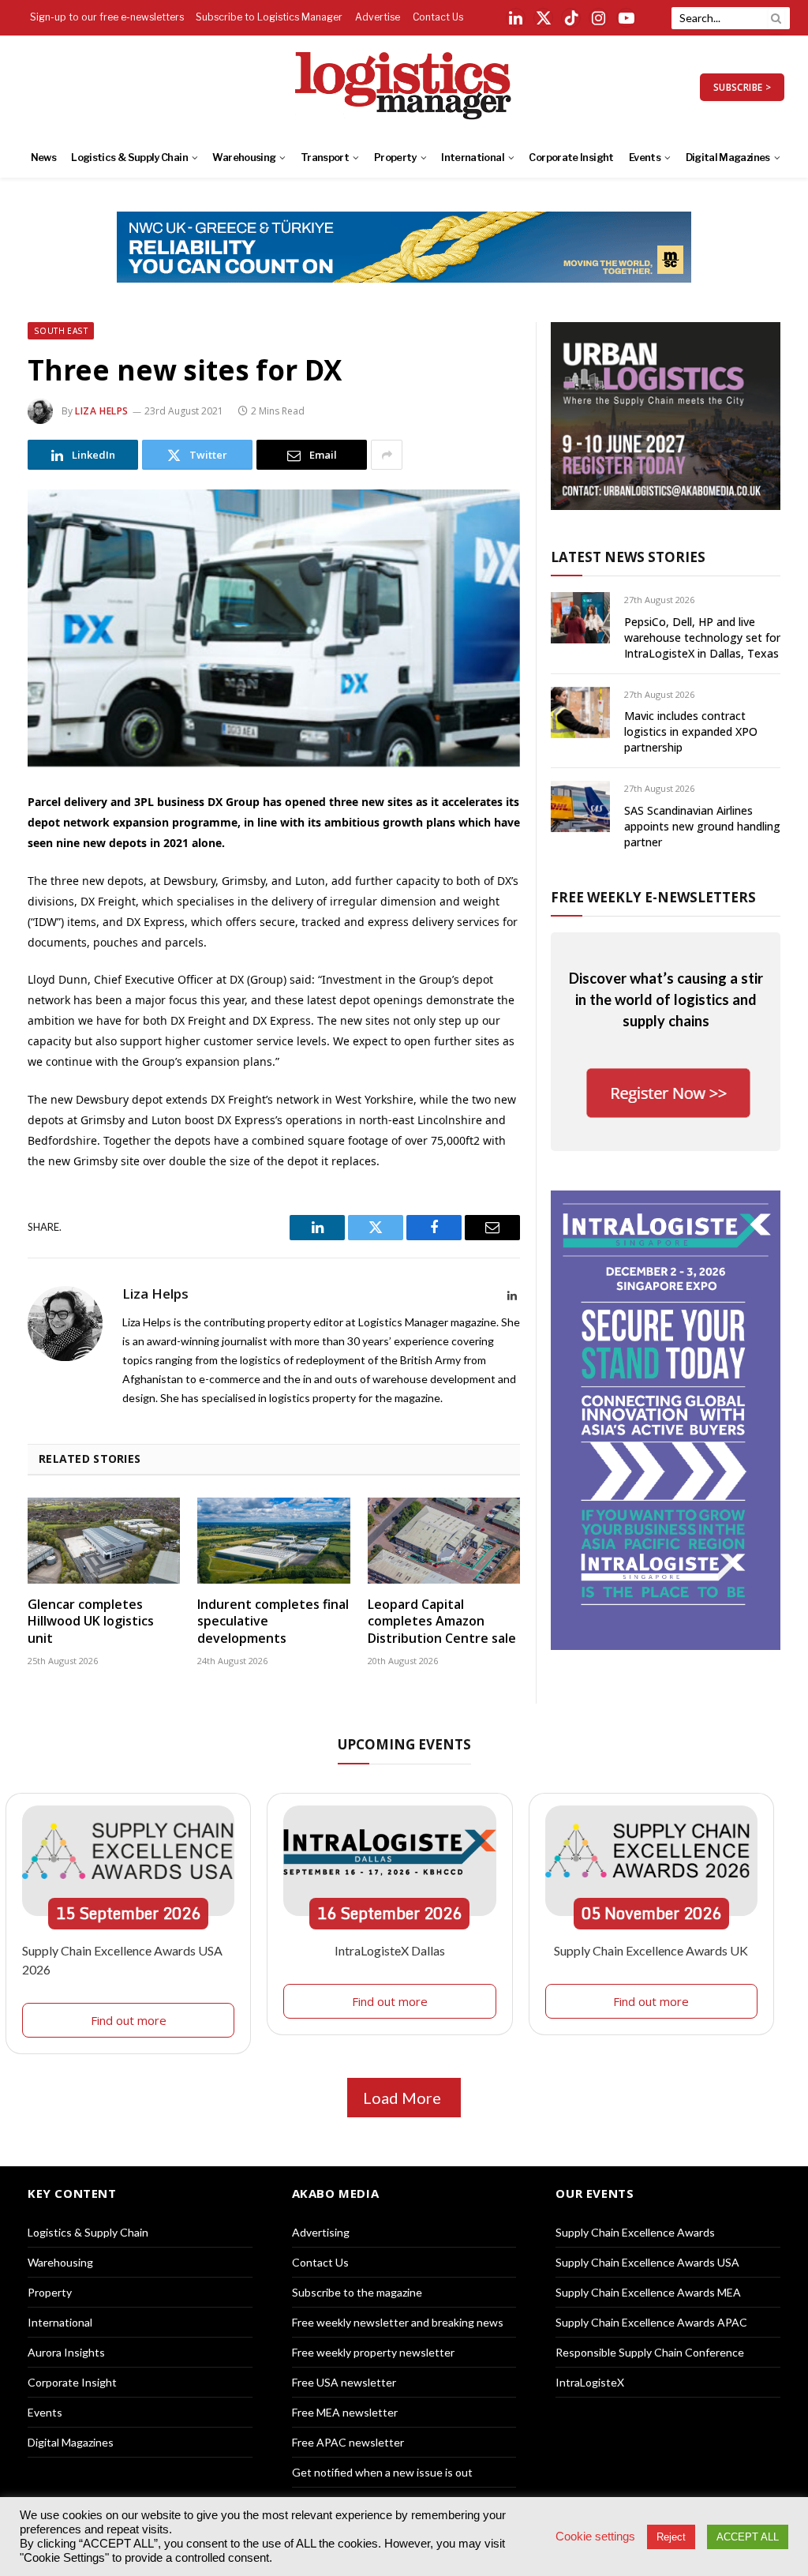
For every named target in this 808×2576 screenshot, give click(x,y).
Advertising (321, 2232)
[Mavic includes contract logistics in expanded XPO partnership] (580, 712)
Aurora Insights (66, 2352)
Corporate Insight (571, 157)
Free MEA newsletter (345, 2412)
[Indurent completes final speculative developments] (273, 1541)
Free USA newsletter (344, 2382)
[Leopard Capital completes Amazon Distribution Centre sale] (444, 1541)
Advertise (378, 17)
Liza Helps (102, 411)
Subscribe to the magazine (357, 2292)
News (43, 157)
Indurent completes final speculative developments (273, 1622)
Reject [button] (671, 2537)
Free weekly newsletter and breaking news (398, 2322)
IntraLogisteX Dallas (390, 1950)
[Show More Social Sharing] (387, 455)
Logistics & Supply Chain (129, 157)
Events (645, 157)
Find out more (129, 2020)
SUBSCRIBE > (742, 87)
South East (61, 331)
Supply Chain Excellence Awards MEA (648, 2292)
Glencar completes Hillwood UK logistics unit (91, 1622)
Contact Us (438, 17)
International (473, 157)
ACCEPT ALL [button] (748, 2537)
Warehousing (244, 157)
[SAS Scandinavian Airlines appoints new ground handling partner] (580, 806)
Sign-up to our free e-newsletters (107, 17)
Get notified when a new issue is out (382, 2472)
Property (395, 157)
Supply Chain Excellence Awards (635, 2232)
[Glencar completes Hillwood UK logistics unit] (104, 1541)
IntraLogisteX (590, 2382)
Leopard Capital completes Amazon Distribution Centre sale (442, 1622)
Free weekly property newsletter (373, 2352)
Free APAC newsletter (348, 2442)
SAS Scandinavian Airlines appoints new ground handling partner (702, 826)
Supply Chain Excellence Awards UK (651, 1950)
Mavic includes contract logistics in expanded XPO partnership (691, 731)
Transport (325, 157)
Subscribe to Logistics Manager (269, 17)
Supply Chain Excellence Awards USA (647, 2262)
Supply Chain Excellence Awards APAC (651, 2322)
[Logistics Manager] (404, 87)
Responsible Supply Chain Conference (650, 2352)
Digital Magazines (728, 157)
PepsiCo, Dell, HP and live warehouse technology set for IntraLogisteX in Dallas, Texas (702, 637)
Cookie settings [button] (595, 2537)
